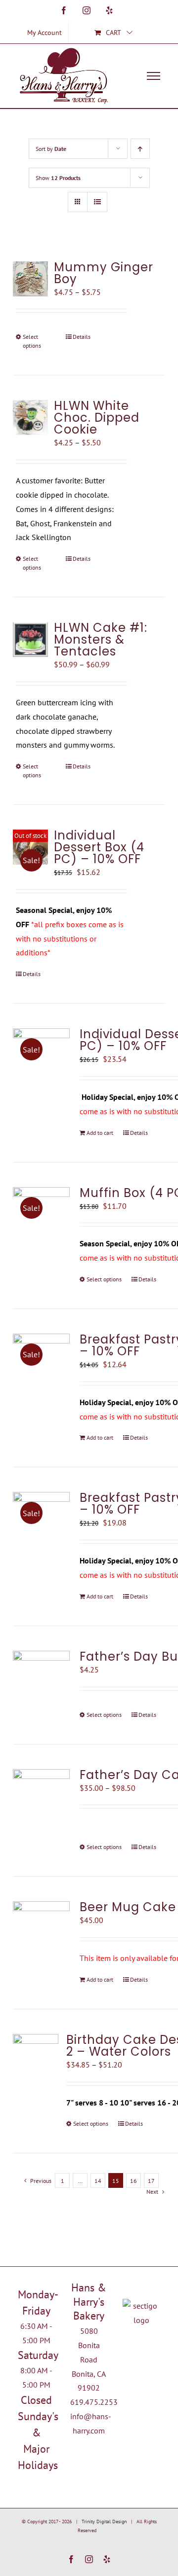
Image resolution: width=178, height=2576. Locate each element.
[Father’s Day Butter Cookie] (41, 1679)
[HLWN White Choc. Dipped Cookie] (30, 417)
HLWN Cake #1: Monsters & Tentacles (101, 639)
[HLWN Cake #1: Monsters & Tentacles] (30, 639)
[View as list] (97, 202)
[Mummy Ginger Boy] (30, 279)
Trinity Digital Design (104, 2522)
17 (151, 2181)
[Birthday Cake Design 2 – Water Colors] (36, 2057)
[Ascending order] (140, 149)
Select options (32, 341)
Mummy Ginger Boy (104, 273)
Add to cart (100, 1133)
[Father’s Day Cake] (41, 1797)
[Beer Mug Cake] (41, 1930)
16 (133, 2181)
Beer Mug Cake (128, 1907)
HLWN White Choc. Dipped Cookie (97, 417)
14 (98, 2181)
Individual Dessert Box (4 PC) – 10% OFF (99, 847)
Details (82, 337)
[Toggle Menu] (154, 76)
